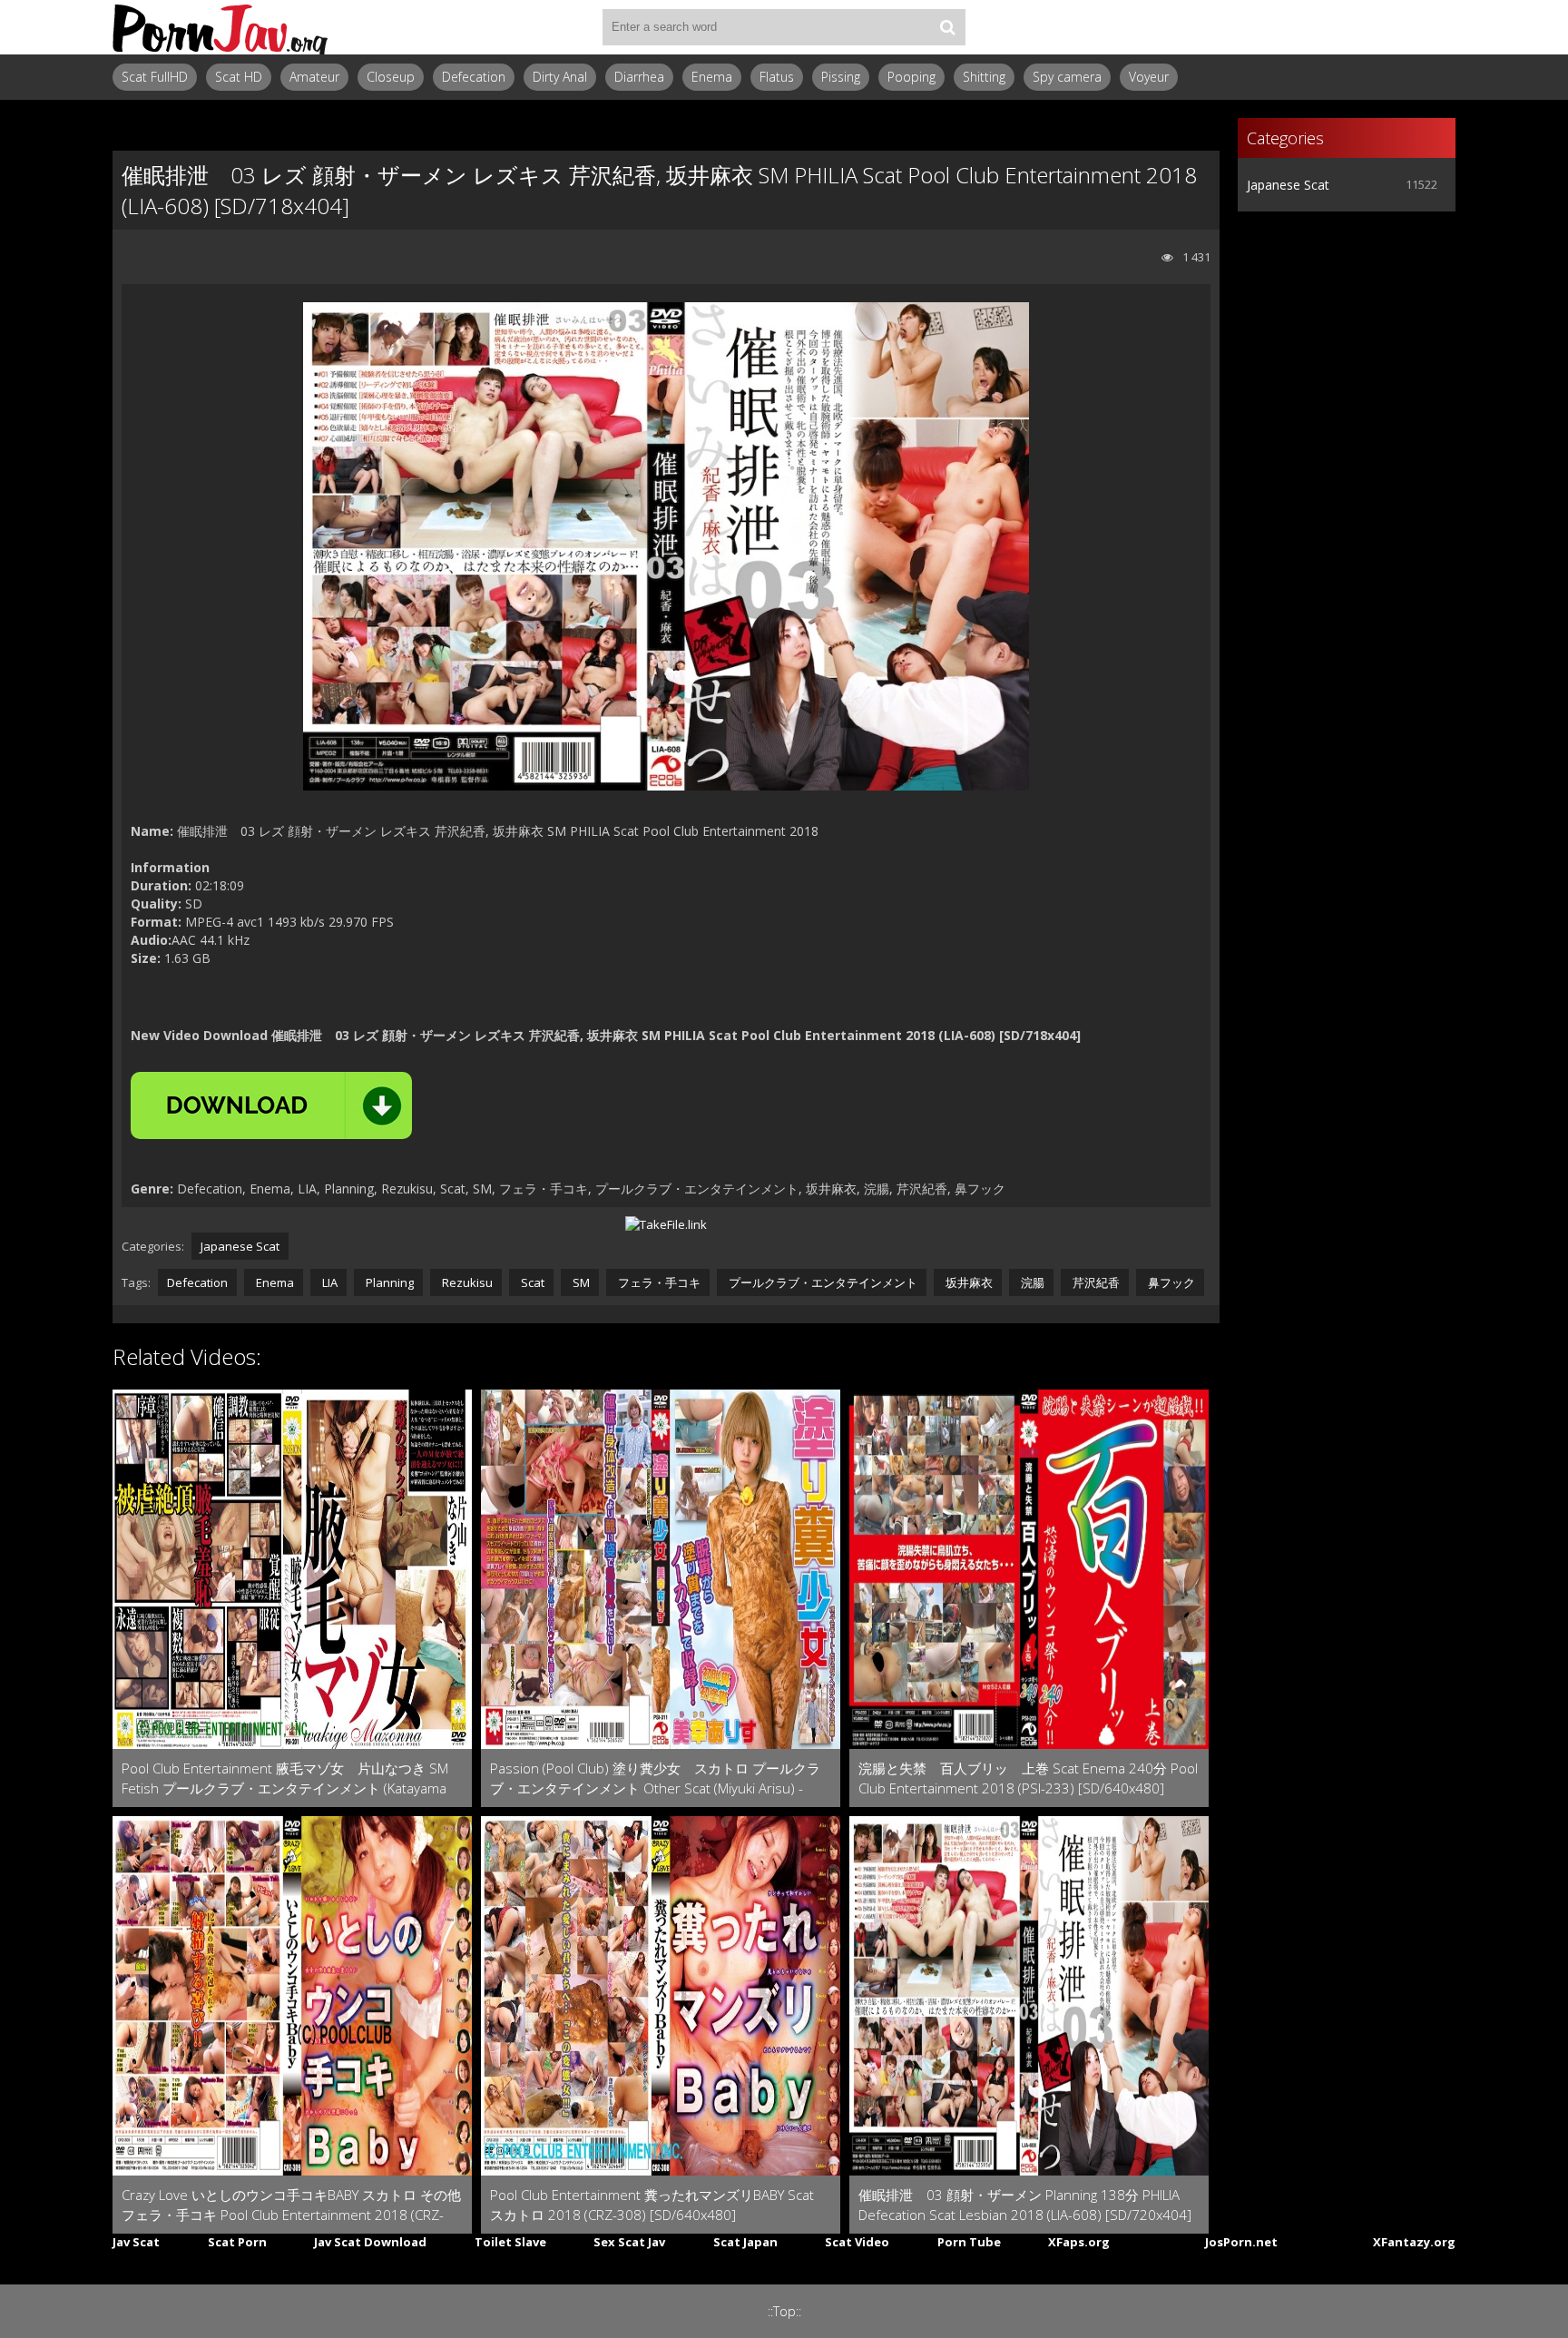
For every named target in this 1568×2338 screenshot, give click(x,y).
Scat (531, 1282)
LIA (328, 1282)
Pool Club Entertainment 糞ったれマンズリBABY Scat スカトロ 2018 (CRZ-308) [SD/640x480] (652, 2205)
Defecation (474, 77)
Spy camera (1067, 77)
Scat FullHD (155, 77)
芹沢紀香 (1095, 1282)
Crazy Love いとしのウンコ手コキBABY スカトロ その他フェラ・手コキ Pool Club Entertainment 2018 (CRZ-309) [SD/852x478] (291, 2205)
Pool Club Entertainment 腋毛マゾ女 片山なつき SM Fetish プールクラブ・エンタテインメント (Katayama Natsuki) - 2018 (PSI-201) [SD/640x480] (285, 1778)
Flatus (777, 77)
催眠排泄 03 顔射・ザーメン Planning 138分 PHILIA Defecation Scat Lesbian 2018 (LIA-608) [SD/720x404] (1025, 2205)
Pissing (841, 77)
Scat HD (239, 77)
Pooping (911, 77)
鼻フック (1170, 1282)
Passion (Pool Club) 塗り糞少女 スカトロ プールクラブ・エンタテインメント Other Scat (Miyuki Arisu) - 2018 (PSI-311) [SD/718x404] (655, 1778)
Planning (388, 1282)
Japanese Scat (240, 1246)
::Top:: (784, 2311)
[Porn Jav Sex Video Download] (221, 27)
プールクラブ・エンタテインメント (822, 1282)
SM (580, 1282)
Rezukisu (466, 1282)
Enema (712, 77)
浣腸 (1031, 1282)
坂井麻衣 (968, 1282)
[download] (271, 1105)
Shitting (984, 77)
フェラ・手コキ (658, 1282)
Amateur (314, 77)
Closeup (391, 77)
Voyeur (1149, 77)
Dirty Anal (560, 77)
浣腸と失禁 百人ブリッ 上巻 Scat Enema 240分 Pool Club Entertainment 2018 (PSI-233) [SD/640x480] (1028, 1778)
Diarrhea (639, 77)
